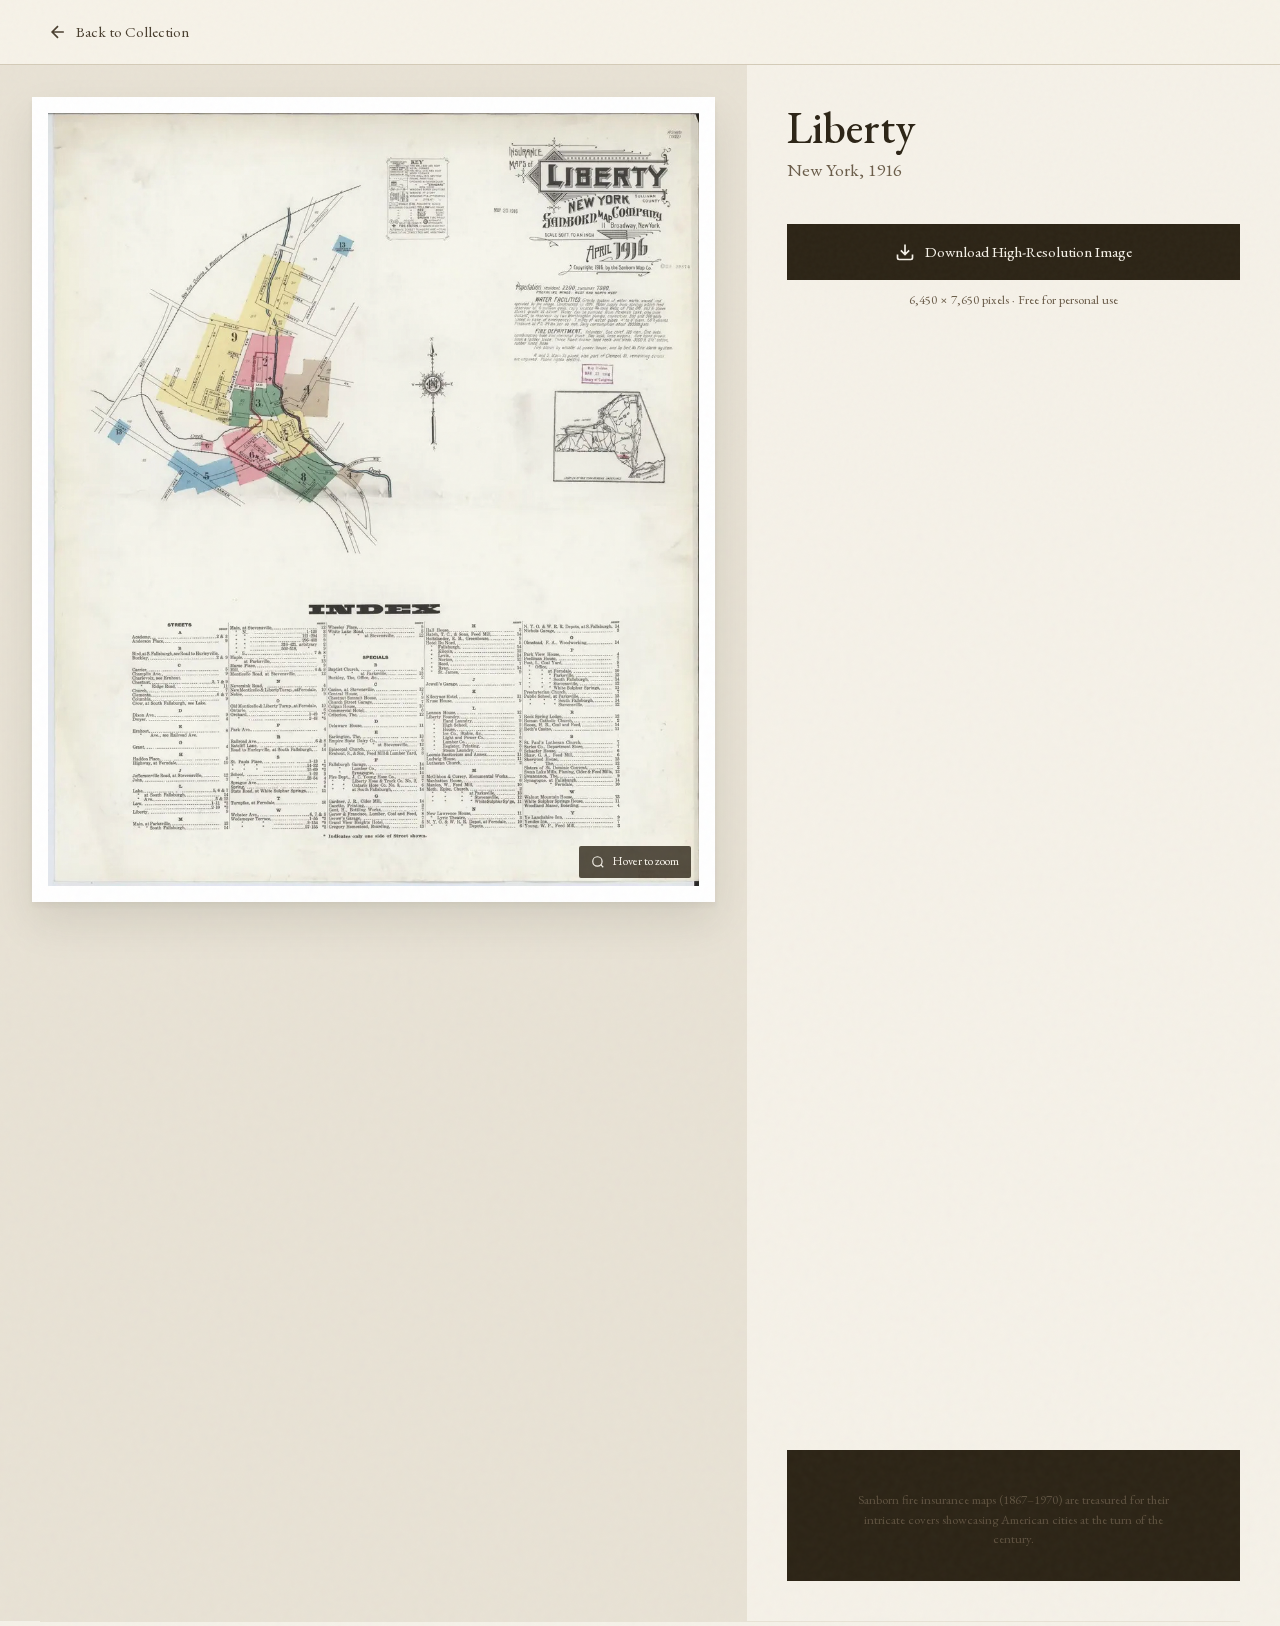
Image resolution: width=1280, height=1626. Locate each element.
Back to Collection (132, 32)
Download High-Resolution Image (1028, 252)
